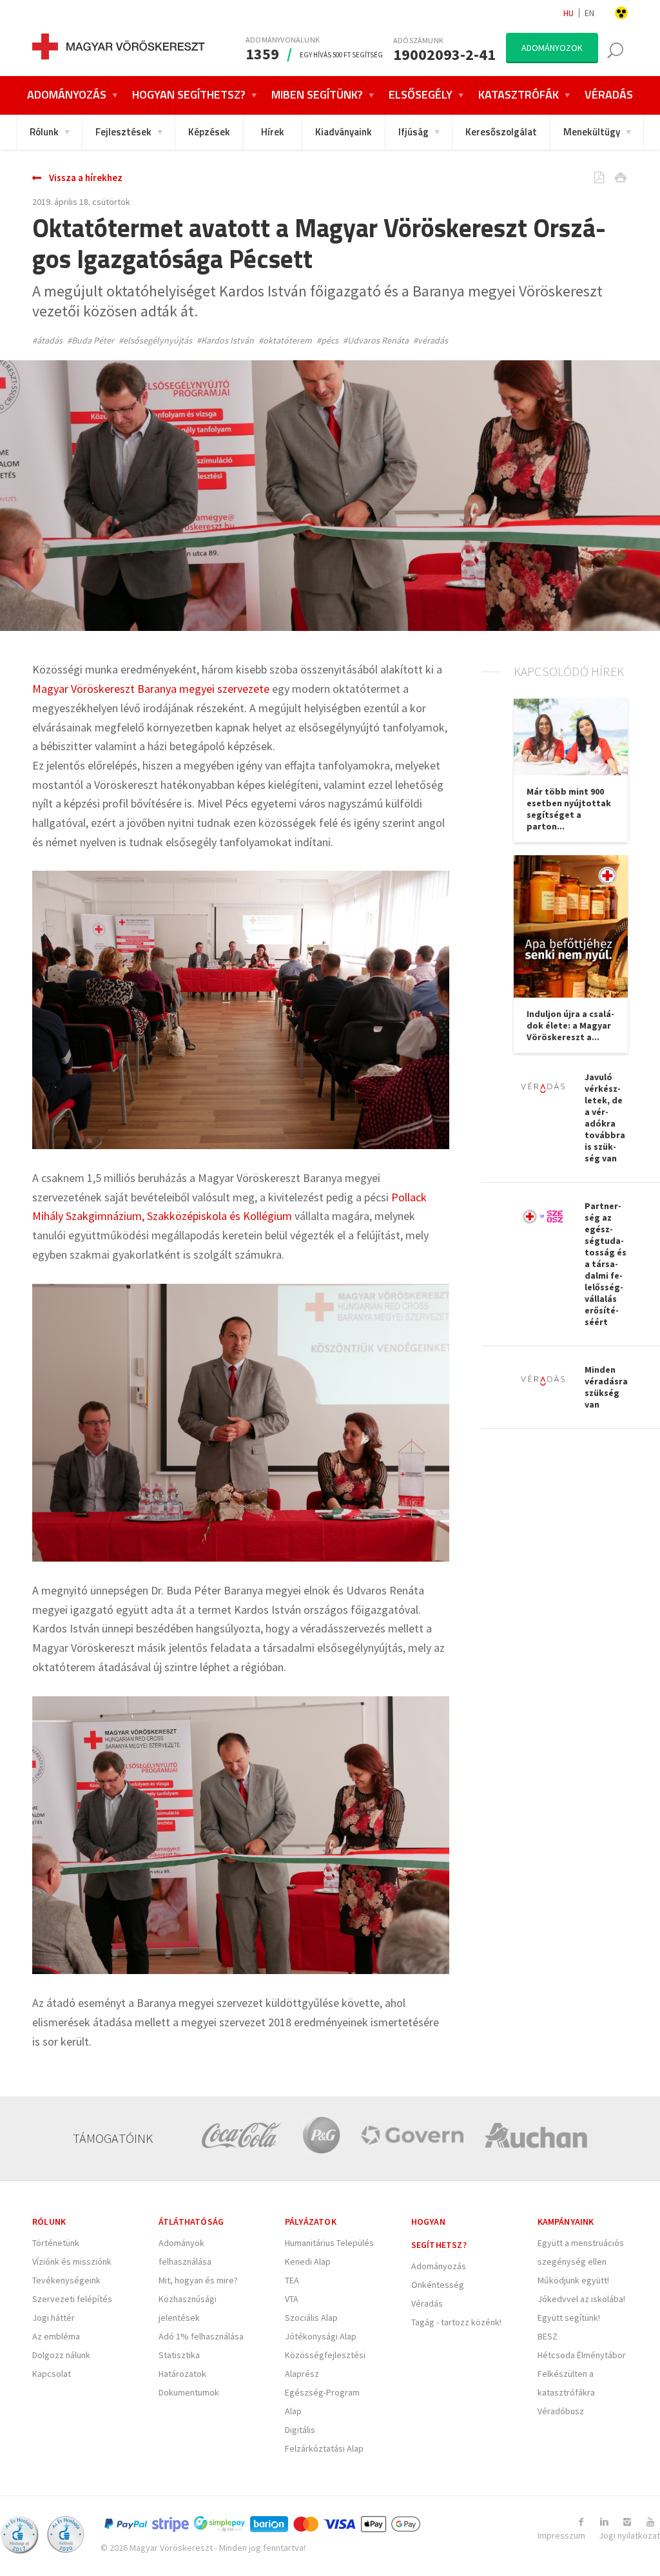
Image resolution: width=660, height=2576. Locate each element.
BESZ (548, 2336)
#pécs (327, 340)
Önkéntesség (438, 2285)
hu (568, 13)
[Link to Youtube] (650, 2522)
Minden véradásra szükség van (606, 1387)
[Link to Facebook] (581, 2522)
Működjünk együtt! (573, 2280)
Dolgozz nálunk (61, 2355)
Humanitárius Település (329, 2243)
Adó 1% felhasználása (201, 2336)
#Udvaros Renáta (376, 340)
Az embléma (56, 2336)
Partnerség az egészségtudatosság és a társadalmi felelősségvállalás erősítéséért (606, 1264)
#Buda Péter (91, 340)
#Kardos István (225, 340)
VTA (292, 2299)
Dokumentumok (189, 2392)
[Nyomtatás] (611, 179)
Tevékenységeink (66, 2280)
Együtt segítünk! (569, 2318)
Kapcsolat (52, 2374)
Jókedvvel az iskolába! (581, 2299)
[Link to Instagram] (627, 2522)
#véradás (431, 340)
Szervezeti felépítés (72, 2299)
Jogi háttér (53, 2318)
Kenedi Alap (308, 2261)
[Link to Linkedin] (604, 2522)
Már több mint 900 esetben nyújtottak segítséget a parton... (569, 809)
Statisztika (179, 2355)
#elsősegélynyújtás (155, 340)
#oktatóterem (285, 340)
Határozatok (182, 2374)
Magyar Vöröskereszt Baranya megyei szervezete (151, 689)
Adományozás (439, 2266)
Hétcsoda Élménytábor (582, 2355)
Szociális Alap (311, 2318)
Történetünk (56, 2243)
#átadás (47, 340)
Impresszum (561, 2535)
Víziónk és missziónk (72, 2261)
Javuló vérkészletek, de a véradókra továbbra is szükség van (605, 1118)
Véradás (427, 2303)
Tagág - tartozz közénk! (456, 2322)
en (589, 13)
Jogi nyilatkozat (629, 2535)
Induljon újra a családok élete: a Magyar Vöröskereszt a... (570, 1025)
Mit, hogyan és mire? (198, 2280)
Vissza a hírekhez (86, 178)
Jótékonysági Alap (321, 2336)
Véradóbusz (561, 2411)
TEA (292, 2280)
